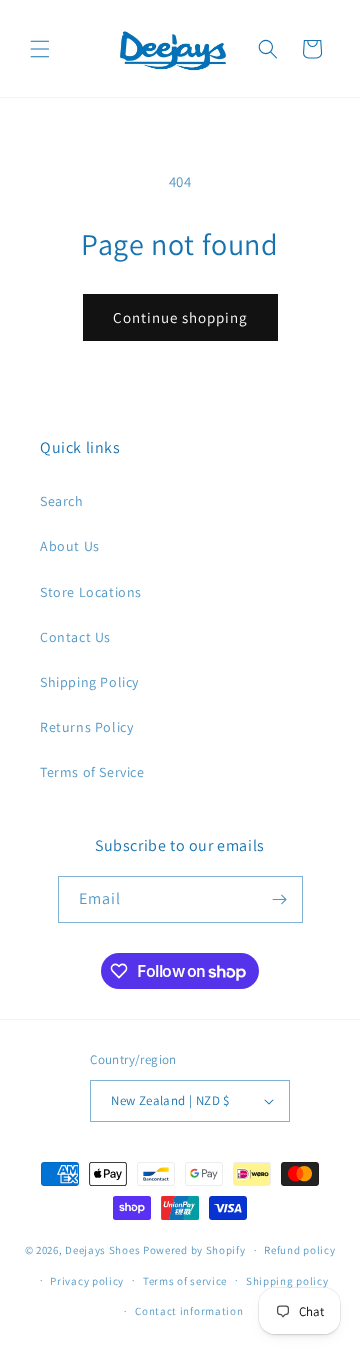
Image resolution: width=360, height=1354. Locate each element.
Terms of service (185, 1281)
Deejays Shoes (102, 1250)
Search (62, 501)
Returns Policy (86, 727)
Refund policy (299, 1250)
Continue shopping (180, 317)
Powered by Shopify (194, 1250)
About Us (70, 546)
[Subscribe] (280, 899)
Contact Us (75, 637)
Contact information (189, 1311)
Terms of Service (92, 772)
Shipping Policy (89, 682)
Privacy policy (87, 1281)
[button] (40, 49)
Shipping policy (287, 1281)
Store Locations (91, 592)
